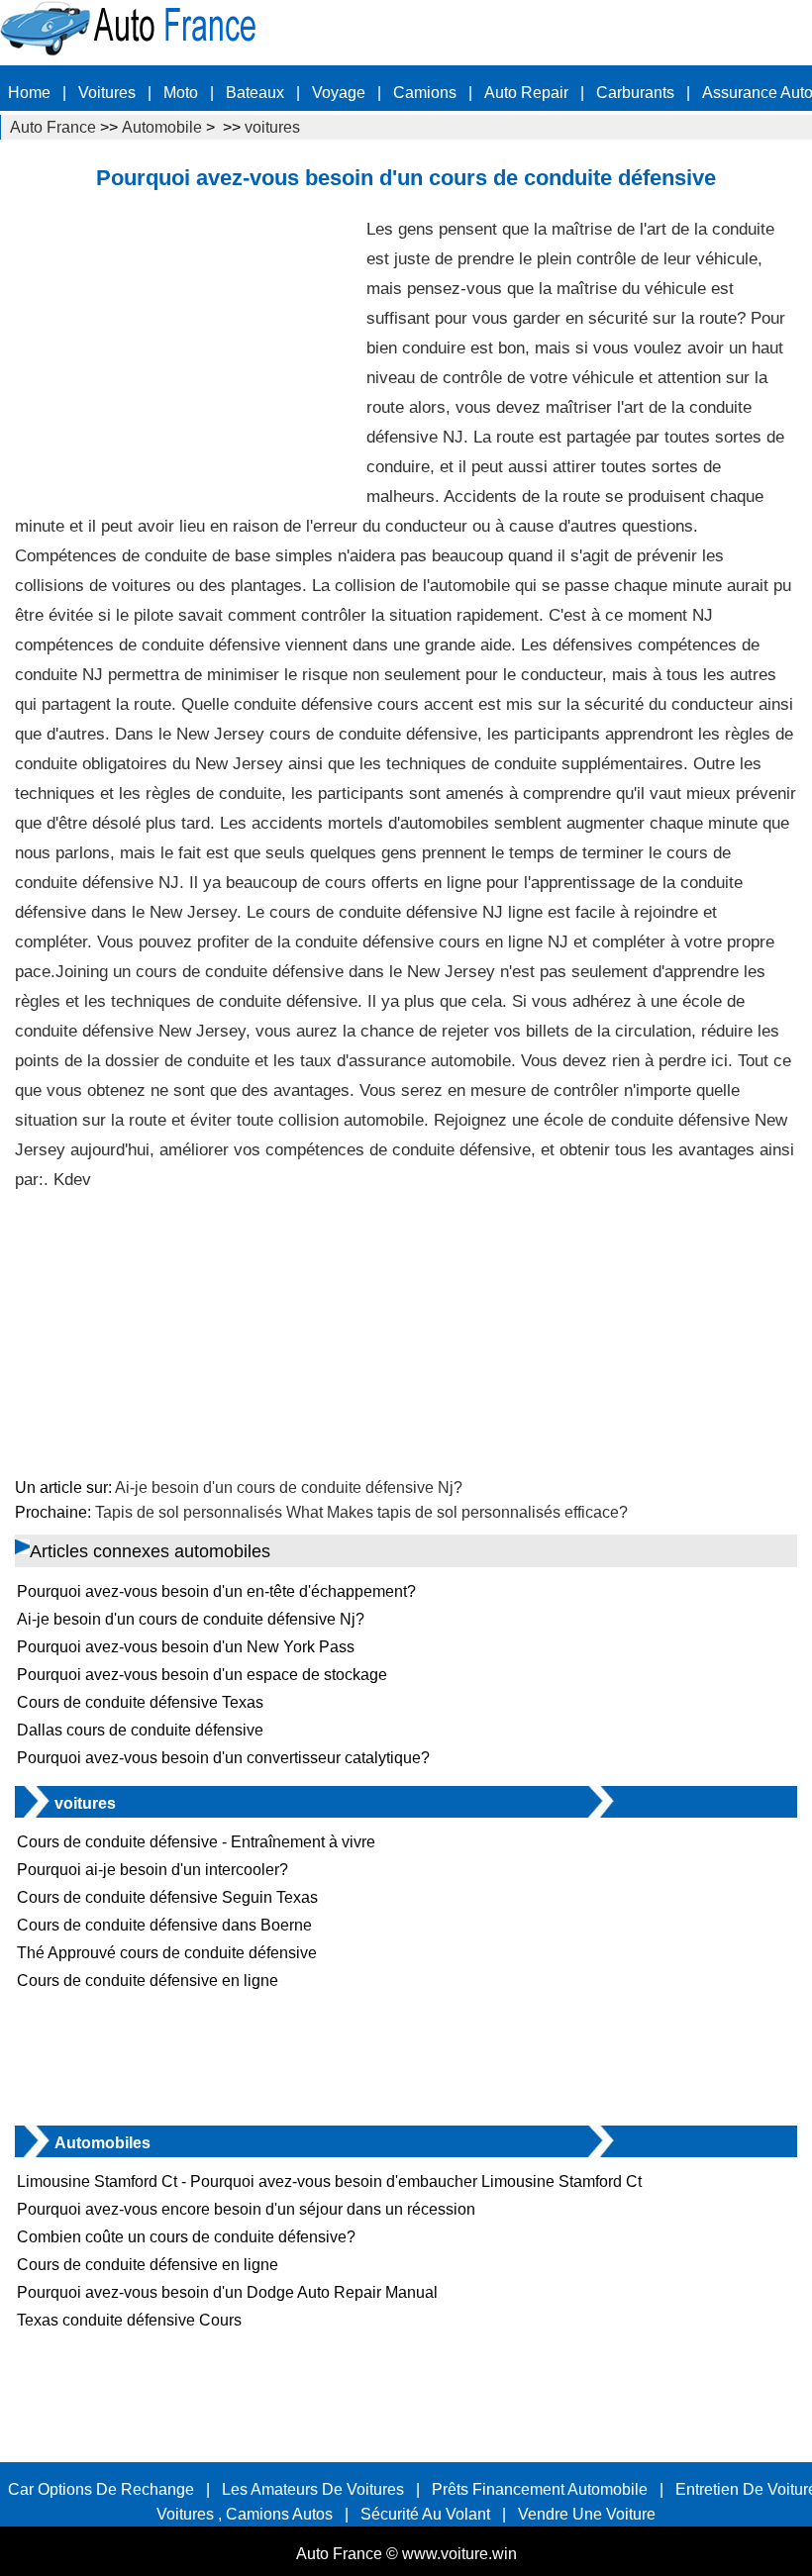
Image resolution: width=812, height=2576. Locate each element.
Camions (425, 93)
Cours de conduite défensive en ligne (148, 1981)
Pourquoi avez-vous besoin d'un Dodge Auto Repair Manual (227, 2292)
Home (29, 93)
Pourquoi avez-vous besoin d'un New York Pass (186, 1647)
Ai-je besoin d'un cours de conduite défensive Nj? (289, 1487)
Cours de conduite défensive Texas (140, 1702)
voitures (272, 127)
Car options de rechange (101, 2489)
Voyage (339, 93)
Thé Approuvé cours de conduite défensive (167, 1953)
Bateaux (255, 93)
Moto (181, 93)
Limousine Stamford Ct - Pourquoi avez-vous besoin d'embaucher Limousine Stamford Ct (329, 2181)
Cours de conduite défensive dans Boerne (164, 1925)
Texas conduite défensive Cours (129, 2320)
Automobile (162, 127)
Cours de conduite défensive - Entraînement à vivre (196, 1842)
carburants (635, 93)
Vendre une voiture (587, 2514)
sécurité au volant (425, 2514)
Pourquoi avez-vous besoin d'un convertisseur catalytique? (223, 1758)
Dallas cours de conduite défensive (140, 1730)
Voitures (107, 93)
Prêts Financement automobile (540, 2489)
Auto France (53, 127)
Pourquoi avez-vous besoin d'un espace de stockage (202, 1675)
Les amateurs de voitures (313, 2489)
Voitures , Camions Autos (245, 2514)
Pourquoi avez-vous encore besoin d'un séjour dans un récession (246, 2209)
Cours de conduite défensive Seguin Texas (167, 1897)
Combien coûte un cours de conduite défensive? (186, 2237)
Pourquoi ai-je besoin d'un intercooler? (152, 1870)
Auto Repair (526, 93)
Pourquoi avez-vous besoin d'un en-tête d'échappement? (216, 1591)
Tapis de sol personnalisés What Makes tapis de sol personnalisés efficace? (361, 1512)
